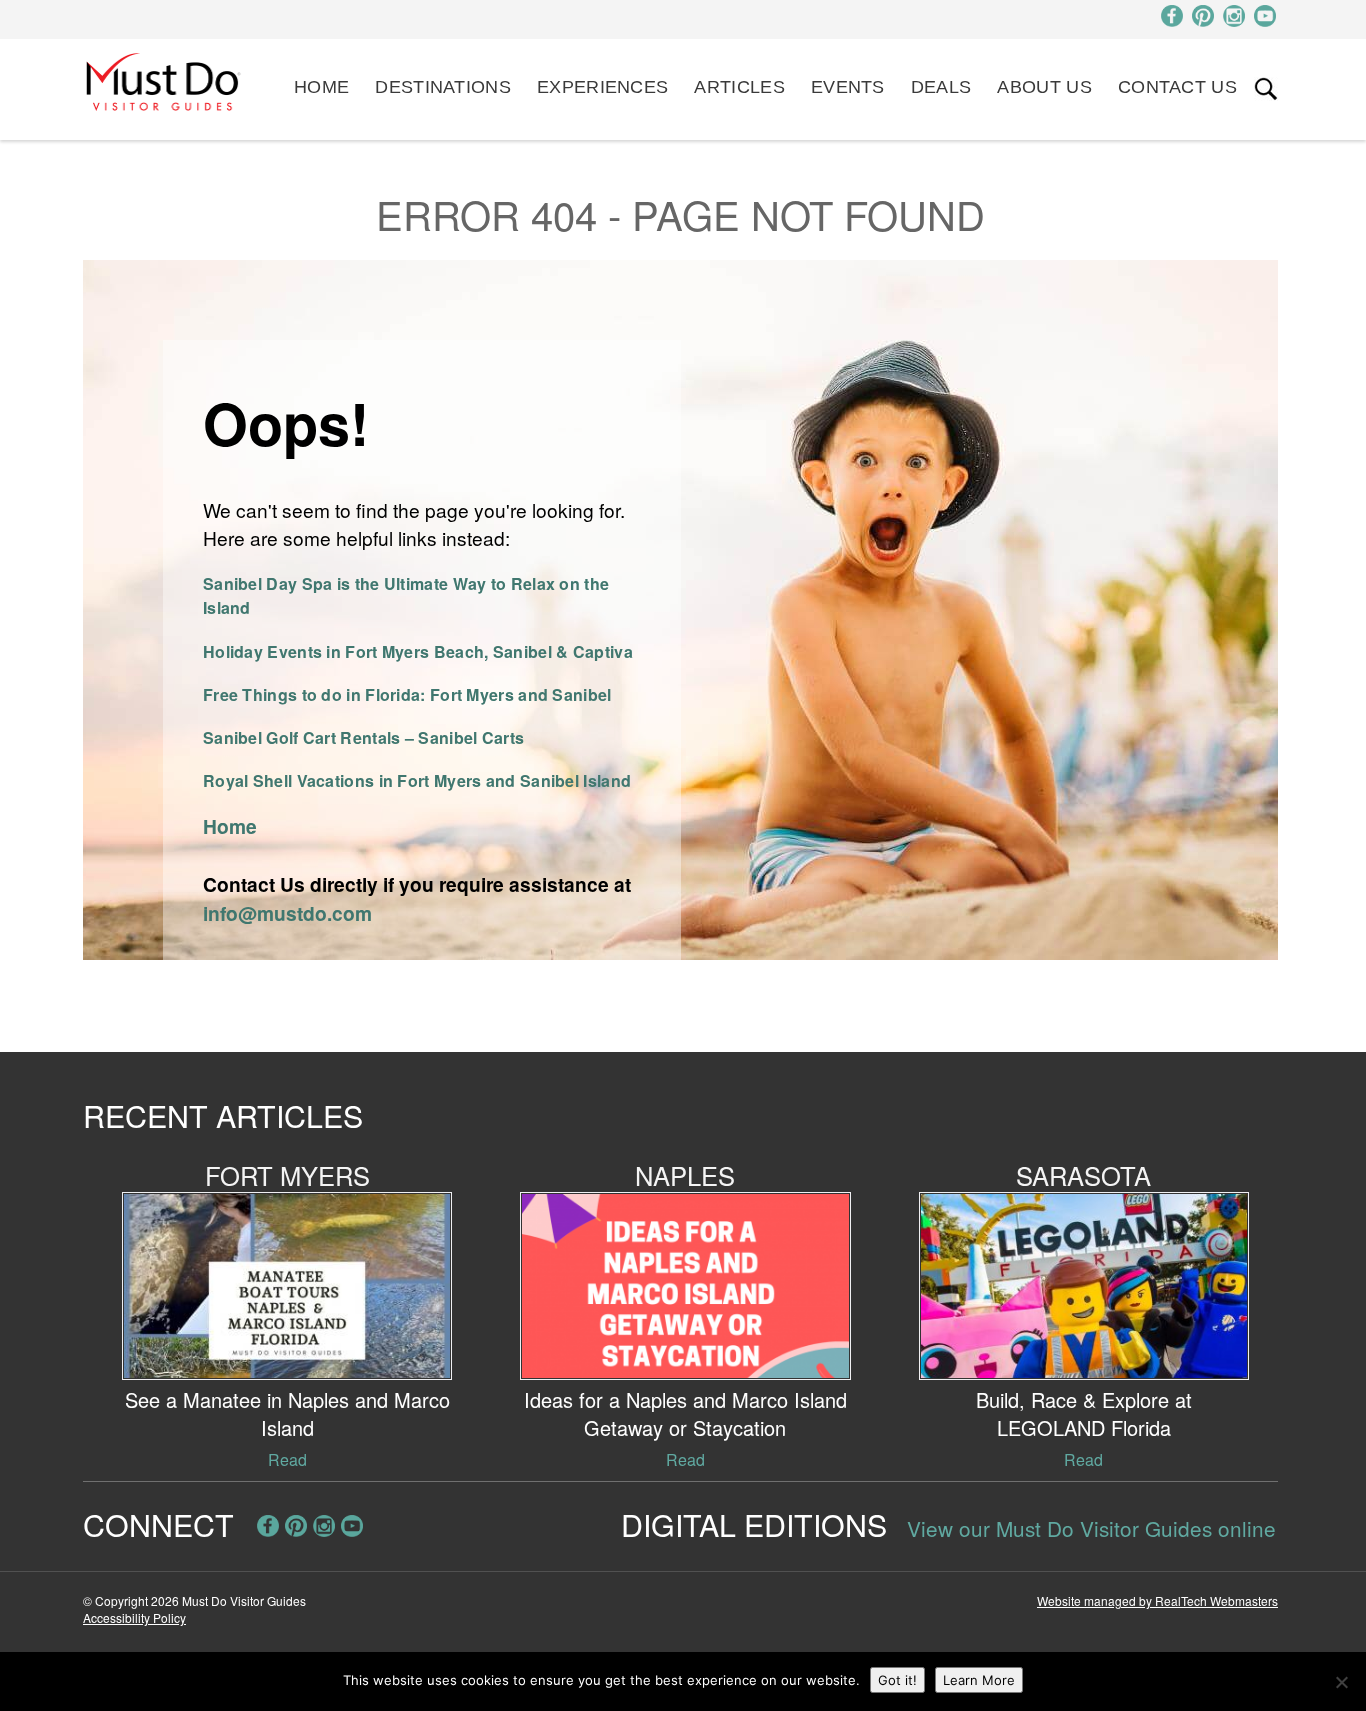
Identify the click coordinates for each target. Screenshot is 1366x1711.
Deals (941, 87)
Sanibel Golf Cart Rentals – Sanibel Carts (363, 737)
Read (287, 1459)
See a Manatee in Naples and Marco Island (287, 1413)
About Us (1044, 87)
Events (848, 87)
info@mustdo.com (287, 913)
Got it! (897, 1680)
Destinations (443, 87)
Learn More (979, 1680)
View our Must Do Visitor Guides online (1091, 1528)
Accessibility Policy (134, 1617)
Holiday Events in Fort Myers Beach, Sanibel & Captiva (418, 651)
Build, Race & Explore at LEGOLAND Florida (1084, 1413)
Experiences (602, 87)
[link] (1266, 89)
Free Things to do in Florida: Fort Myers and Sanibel (407, 694)
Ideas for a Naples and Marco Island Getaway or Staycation (685, 1413)
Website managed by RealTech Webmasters (1157, 1600)
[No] (1341, 1682)
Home (321, 87)
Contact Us (1177, 87)
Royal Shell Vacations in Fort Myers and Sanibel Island (417, 780)
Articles (739, 87)
